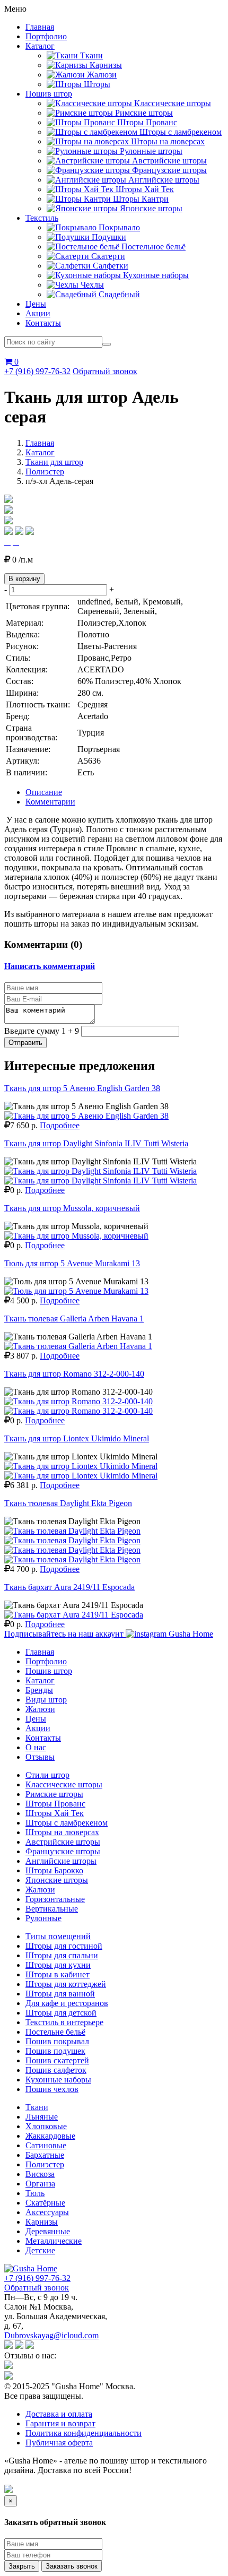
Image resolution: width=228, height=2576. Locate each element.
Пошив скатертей (57, 2060)
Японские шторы (57, 1880)
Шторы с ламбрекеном (67, 1823)
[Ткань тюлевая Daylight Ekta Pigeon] (72, 1531)
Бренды (39, 1690)
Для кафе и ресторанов (67, 2003)
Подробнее (60, 1125)
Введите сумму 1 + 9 (42, 1031)
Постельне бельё (55, 2032)
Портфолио (46, 36)
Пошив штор (49, 94)
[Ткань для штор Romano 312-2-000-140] (78, 1401)
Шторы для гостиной (64, 1946)
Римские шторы (54, 1794)
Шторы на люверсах (62, 1832)
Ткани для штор (54, 462)
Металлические (54, 2241)
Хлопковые (46, 2126)
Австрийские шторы (63, 1842)
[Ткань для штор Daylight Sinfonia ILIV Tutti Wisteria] (100, 1171)
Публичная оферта (59, 2443)
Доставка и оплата (59, 2414)
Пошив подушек (55, 2051)
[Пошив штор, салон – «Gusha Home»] (31, 2268)
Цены (36, 304)
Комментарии (50, 802)
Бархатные (45, 2155)
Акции (38, 313)
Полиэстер (45, 472)
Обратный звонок (105, 371)
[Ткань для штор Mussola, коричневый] (76, 1236)
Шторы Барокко (54, 1870)
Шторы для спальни (62, 1955)
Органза (40, 2184)
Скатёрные (45, 2203)
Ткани (37, 2107)
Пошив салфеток (56, 2070)
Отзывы (40, 1757)
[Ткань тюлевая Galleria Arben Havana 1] (78, 1346)
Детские (40, 2250)
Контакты (43, 323)
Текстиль (42, 218)
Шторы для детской (61, 2013)
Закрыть (22, 2566)
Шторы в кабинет (58, 1974)
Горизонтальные (55, 1899)
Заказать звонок (72, 2566)
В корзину (24, 579)
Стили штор (47, 1775)
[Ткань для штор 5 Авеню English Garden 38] (86, 1116)
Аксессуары (47, 2212)
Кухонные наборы (58, 2080)
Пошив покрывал (57, 2041)
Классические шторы (64, 1784)
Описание (44, 792)
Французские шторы (63, 1851)
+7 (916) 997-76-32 (37, 371)
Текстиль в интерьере (64, 2022)
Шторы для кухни (58, 1965)
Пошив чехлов (52, 2089)
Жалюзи (40, 1709)
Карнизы (42, 2222)
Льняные (42, 2117)
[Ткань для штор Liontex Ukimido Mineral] (81, 1466)
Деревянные (48, 2231)
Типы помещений (58, 1936)
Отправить (25, 1043)
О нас (36, 1747)
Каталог (40, 46)
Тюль (35, 2193)
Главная (40, 27)
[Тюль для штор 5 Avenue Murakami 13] (76, 1291)
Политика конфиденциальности (84, 2433)
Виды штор (46, 1700)
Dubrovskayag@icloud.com (51, 2335)
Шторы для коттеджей (66, 1984)
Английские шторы (61, 1861)
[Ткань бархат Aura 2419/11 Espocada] (74, 1615)
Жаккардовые (50, 2136)
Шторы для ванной (60, 1994)
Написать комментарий (50, 966)
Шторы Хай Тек (55, 1813)
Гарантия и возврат (60, 2423)
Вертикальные (52, 1909)
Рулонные (43, 1918)
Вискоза (40, 2174)
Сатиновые (46, 2145)
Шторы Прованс (55, 1804)
